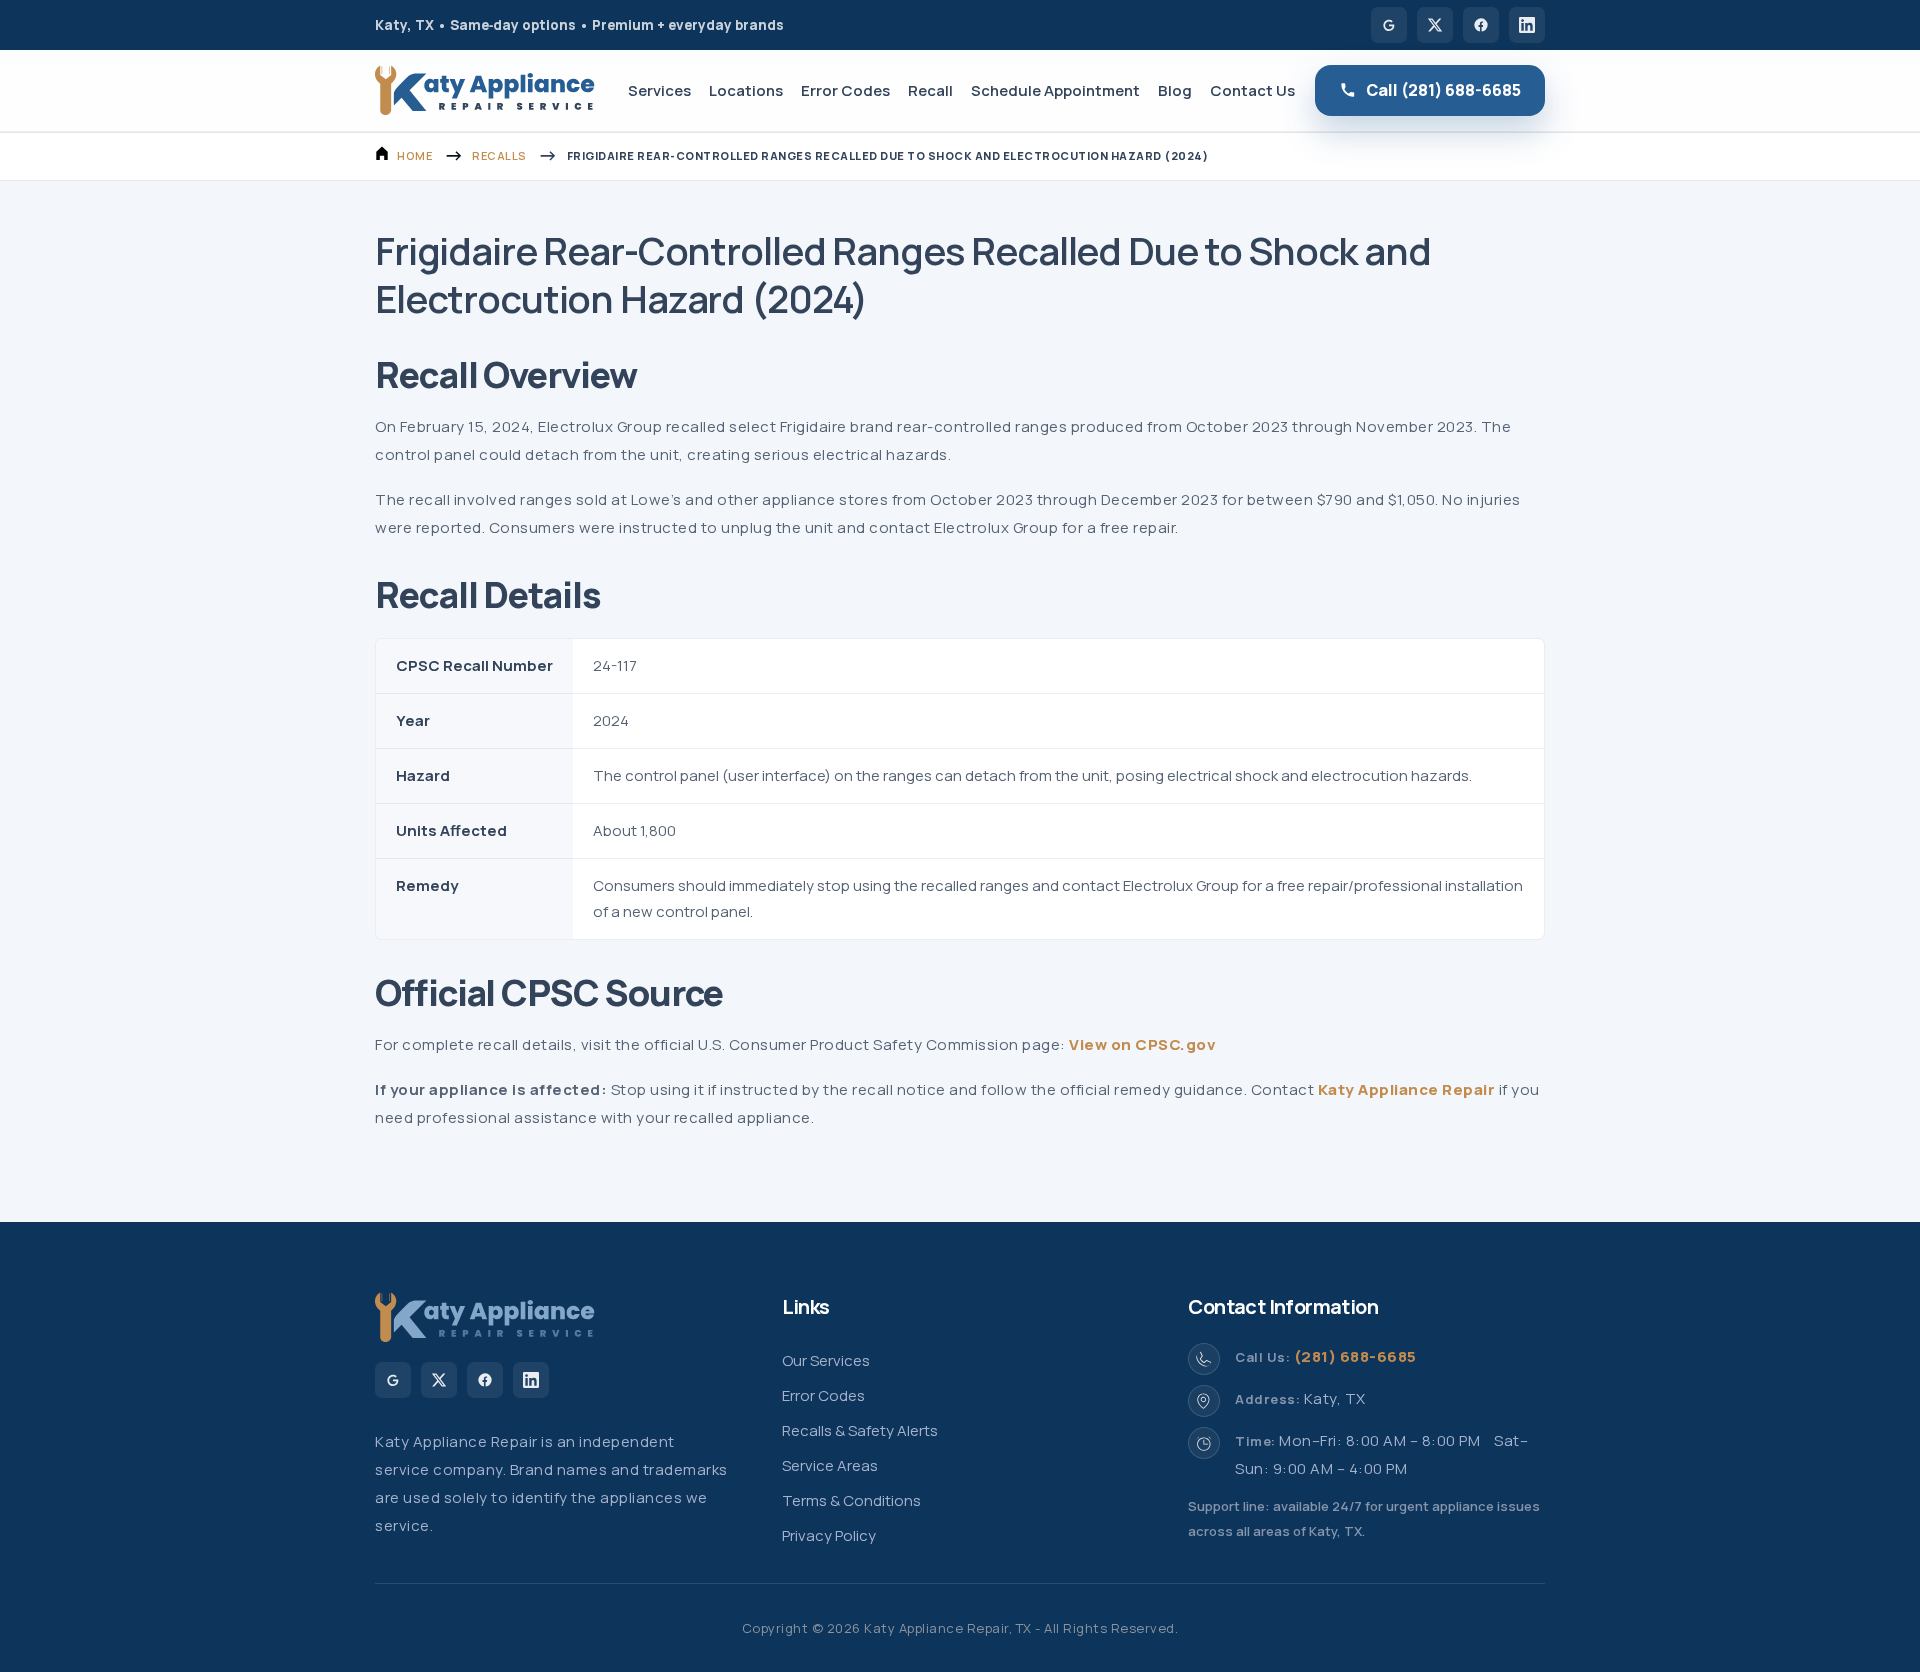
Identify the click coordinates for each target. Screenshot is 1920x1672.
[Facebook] (1481, 25)
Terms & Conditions (851, 1500)
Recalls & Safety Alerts (860, 1430)
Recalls (499, 155)
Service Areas (830, 1465)
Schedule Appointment (1055, 90)
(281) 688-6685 (1355, 1356)
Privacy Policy (829, 1535)
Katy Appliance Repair (1407, 1089)
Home (414, 155)
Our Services (826, 1360)
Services (659, 90)
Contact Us (1252, 90)
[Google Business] (1389, 25)
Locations (746, 90)
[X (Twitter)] (1435, 25)
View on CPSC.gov (1142, 1044)
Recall (930, 90)
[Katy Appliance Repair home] (485, 90)
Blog (1175, 90)
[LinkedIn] (1527, 25)
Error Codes (845, 90)
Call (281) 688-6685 (1443, 90)
